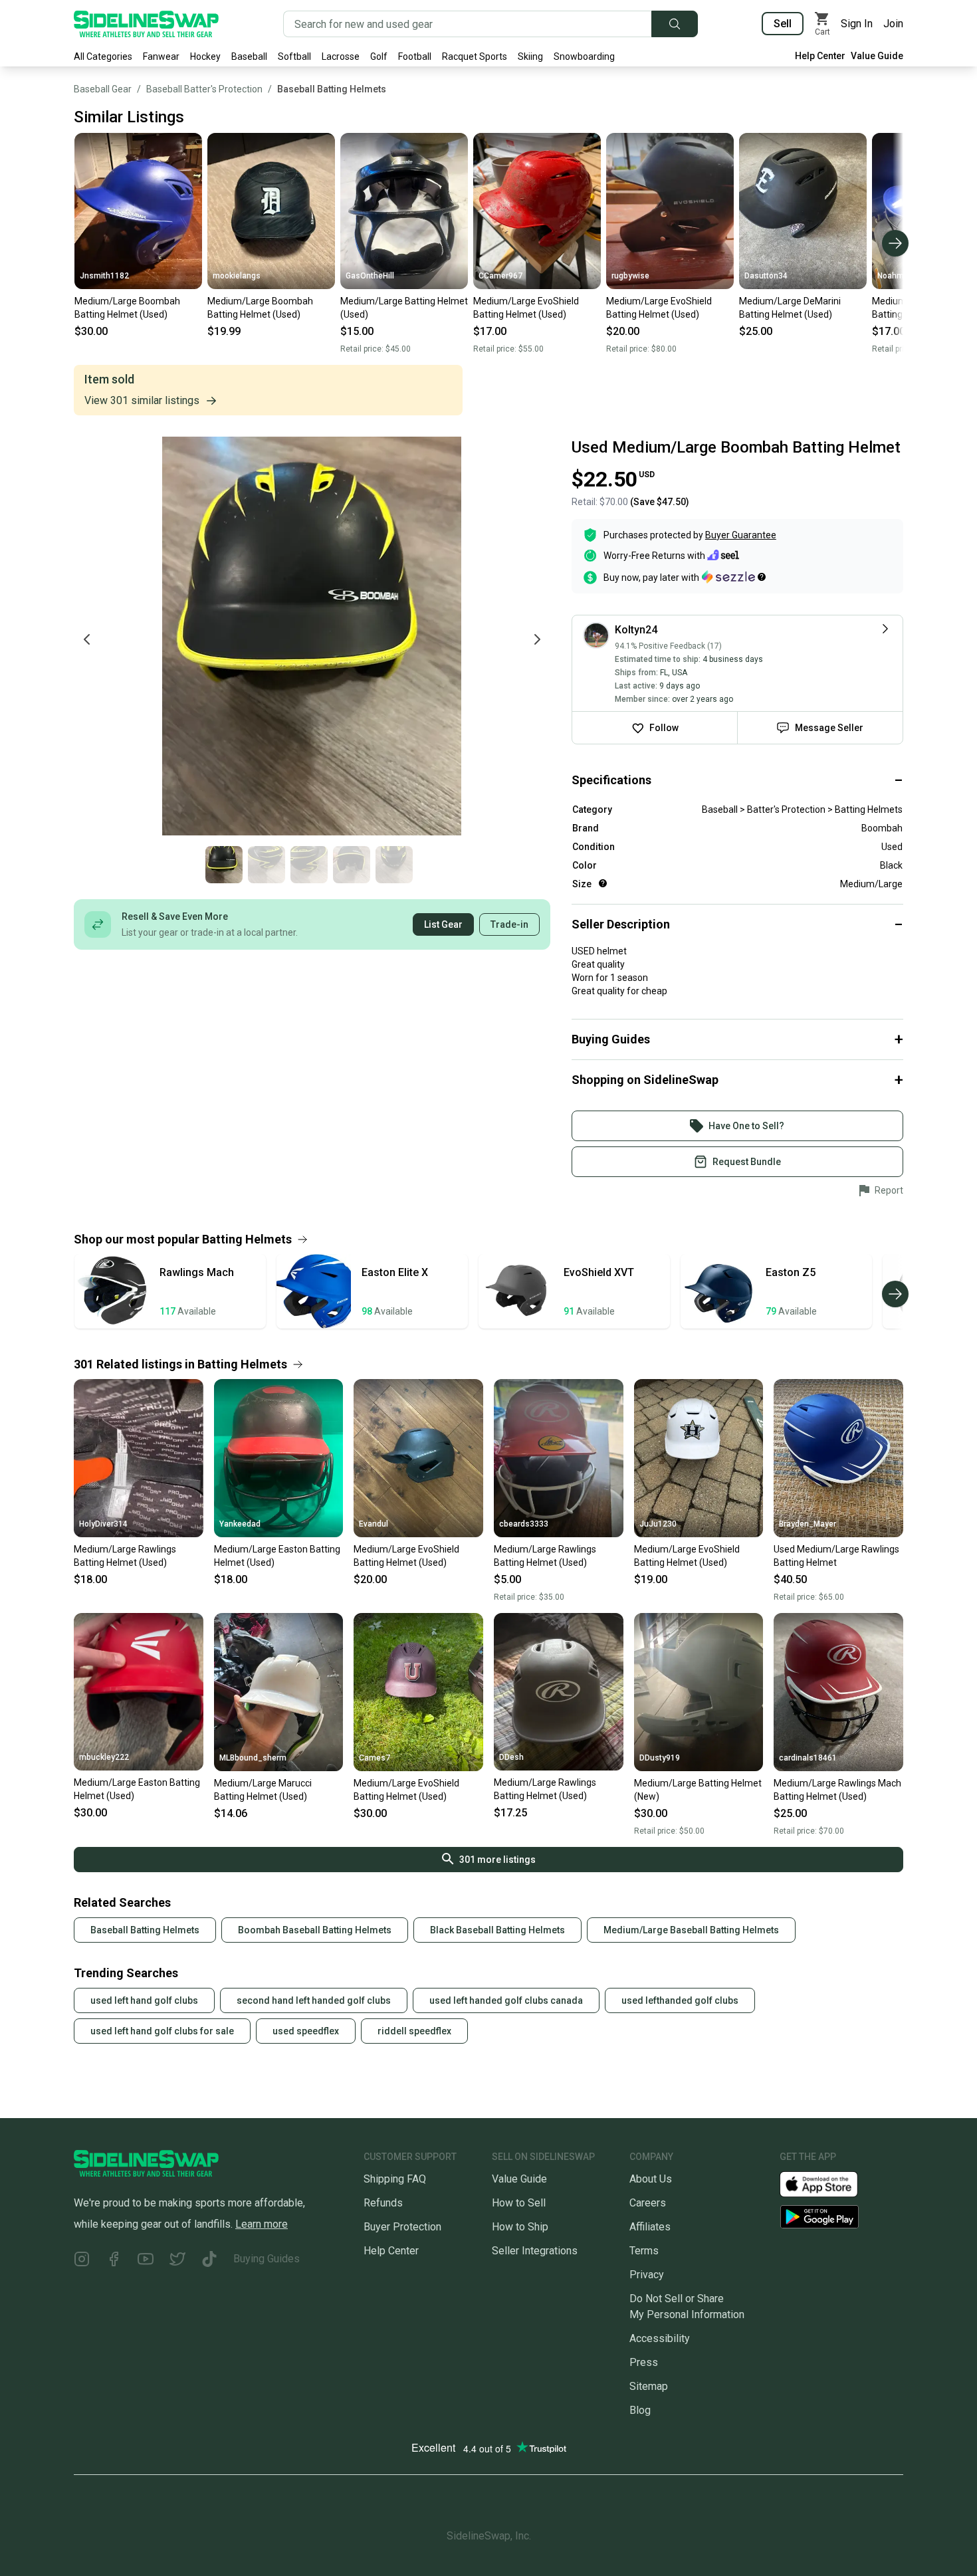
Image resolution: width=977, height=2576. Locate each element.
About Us (651, 2179)
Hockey (205, 56)
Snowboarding (584, 56)
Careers (648, 2203)
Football (415, 56)
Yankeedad (240, 1524)
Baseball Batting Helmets (332, 89)
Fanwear (161, 56)
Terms (644, 2251)
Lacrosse (341, 56)
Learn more (262, 2224)
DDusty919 (660, 1758)
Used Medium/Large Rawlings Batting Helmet (836, 1556)
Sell (783, 24)
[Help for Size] (603, 883)
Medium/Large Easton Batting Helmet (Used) (277, 1556)
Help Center (820, 56)
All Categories (103, 56)
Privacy (647, 2275)
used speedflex (306, 2031)
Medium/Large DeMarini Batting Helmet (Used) (790, 308)
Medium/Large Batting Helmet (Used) (404, 308)
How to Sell (519, 2203)
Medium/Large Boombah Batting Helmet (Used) (127, 308)
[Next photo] (537, 639)
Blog (640, 2410)
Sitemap (649, 2386)
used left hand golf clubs (144, 2000)
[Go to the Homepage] (146, 24)
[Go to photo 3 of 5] (309, 865)
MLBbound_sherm (253, 1758)
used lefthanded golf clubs (680, 2000)
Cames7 (375, 1758)
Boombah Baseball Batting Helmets (315, 1930)
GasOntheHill (370, 276)
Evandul (374, 1524)
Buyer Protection (402, 2227)
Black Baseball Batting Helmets (497, 1930)
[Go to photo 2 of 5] (267, 865)
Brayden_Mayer (808, 1524)
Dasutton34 (766, 276)
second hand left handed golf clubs (314, 2000)
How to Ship (520, 2227)
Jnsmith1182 (104, 276)
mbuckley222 (104, 1757)
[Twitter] (177, 2261)
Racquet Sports (475, 56)
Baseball (249, 56)
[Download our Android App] (841, 2217)
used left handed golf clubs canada (506, 2000)
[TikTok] (209, 2261)
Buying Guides (267, 2259)
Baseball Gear (103, 89)
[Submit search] (675, 24)
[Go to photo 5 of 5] (394, 865)
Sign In (857, 24)
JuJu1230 (658, 1524)
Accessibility (660, 2338)
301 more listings (497, 1860)
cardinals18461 (808, 1758)
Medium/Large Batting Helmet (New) (698, 1790)
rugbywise (630, 276)
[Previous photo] (87, 639)
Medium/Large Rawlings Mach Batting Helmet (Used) (837, 1790)
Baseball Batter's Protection (204, 89)
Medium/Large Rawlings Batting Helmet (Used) (125, 1556)
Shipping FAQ (395, 2179)
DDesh (511, 1757)
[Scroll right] (895, 243)
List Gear (443, 924)
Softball (294, 56)
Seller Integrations (535, 2251)
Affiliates (650, 2227)
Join (893, 24)
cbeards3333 (524, 1524)
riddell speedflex (414, 2031)
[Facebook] (114, 2261)
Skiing (530, 56)
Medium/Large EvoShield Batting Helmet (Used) (526, 308)
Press (644, 2362)
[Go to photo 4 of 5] (352, 865)
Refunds (383, 2203)
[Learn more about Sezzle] (734, 577)
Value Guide (877, 56)
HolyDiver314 (103, 1524)
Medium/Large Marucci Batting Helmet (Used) (263, 1790)
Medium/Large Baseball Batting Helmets (691, 1930)
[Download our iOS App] (829, 2183)
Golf (379, 56)
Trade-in (509, 924)
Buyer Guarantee (741, 535)
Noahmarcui (900, 276)
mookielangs (237, 276)
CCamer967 (500, 276)
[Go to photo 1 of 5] (224, 865)
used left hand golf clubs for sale (162, 2031)
